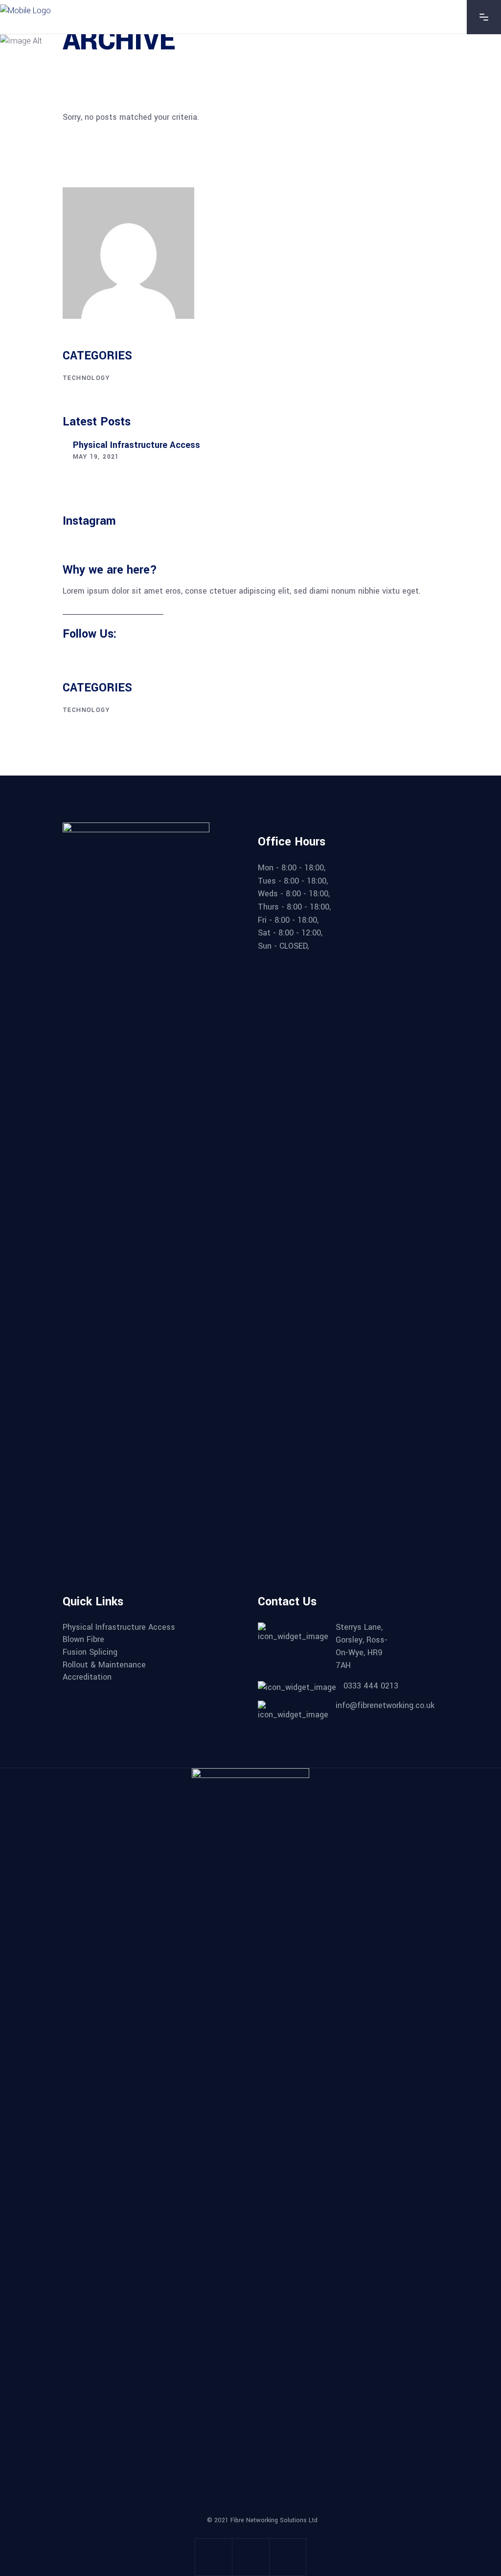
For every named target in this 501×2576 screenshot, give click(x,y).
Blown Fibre (83, 1640)
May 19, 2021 (96, 457)
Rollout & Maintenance (104, 1665)
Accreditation (87, 1677)
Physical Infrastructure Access (137, 445)
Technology (86, 378)
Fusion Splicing (90, 1652)
